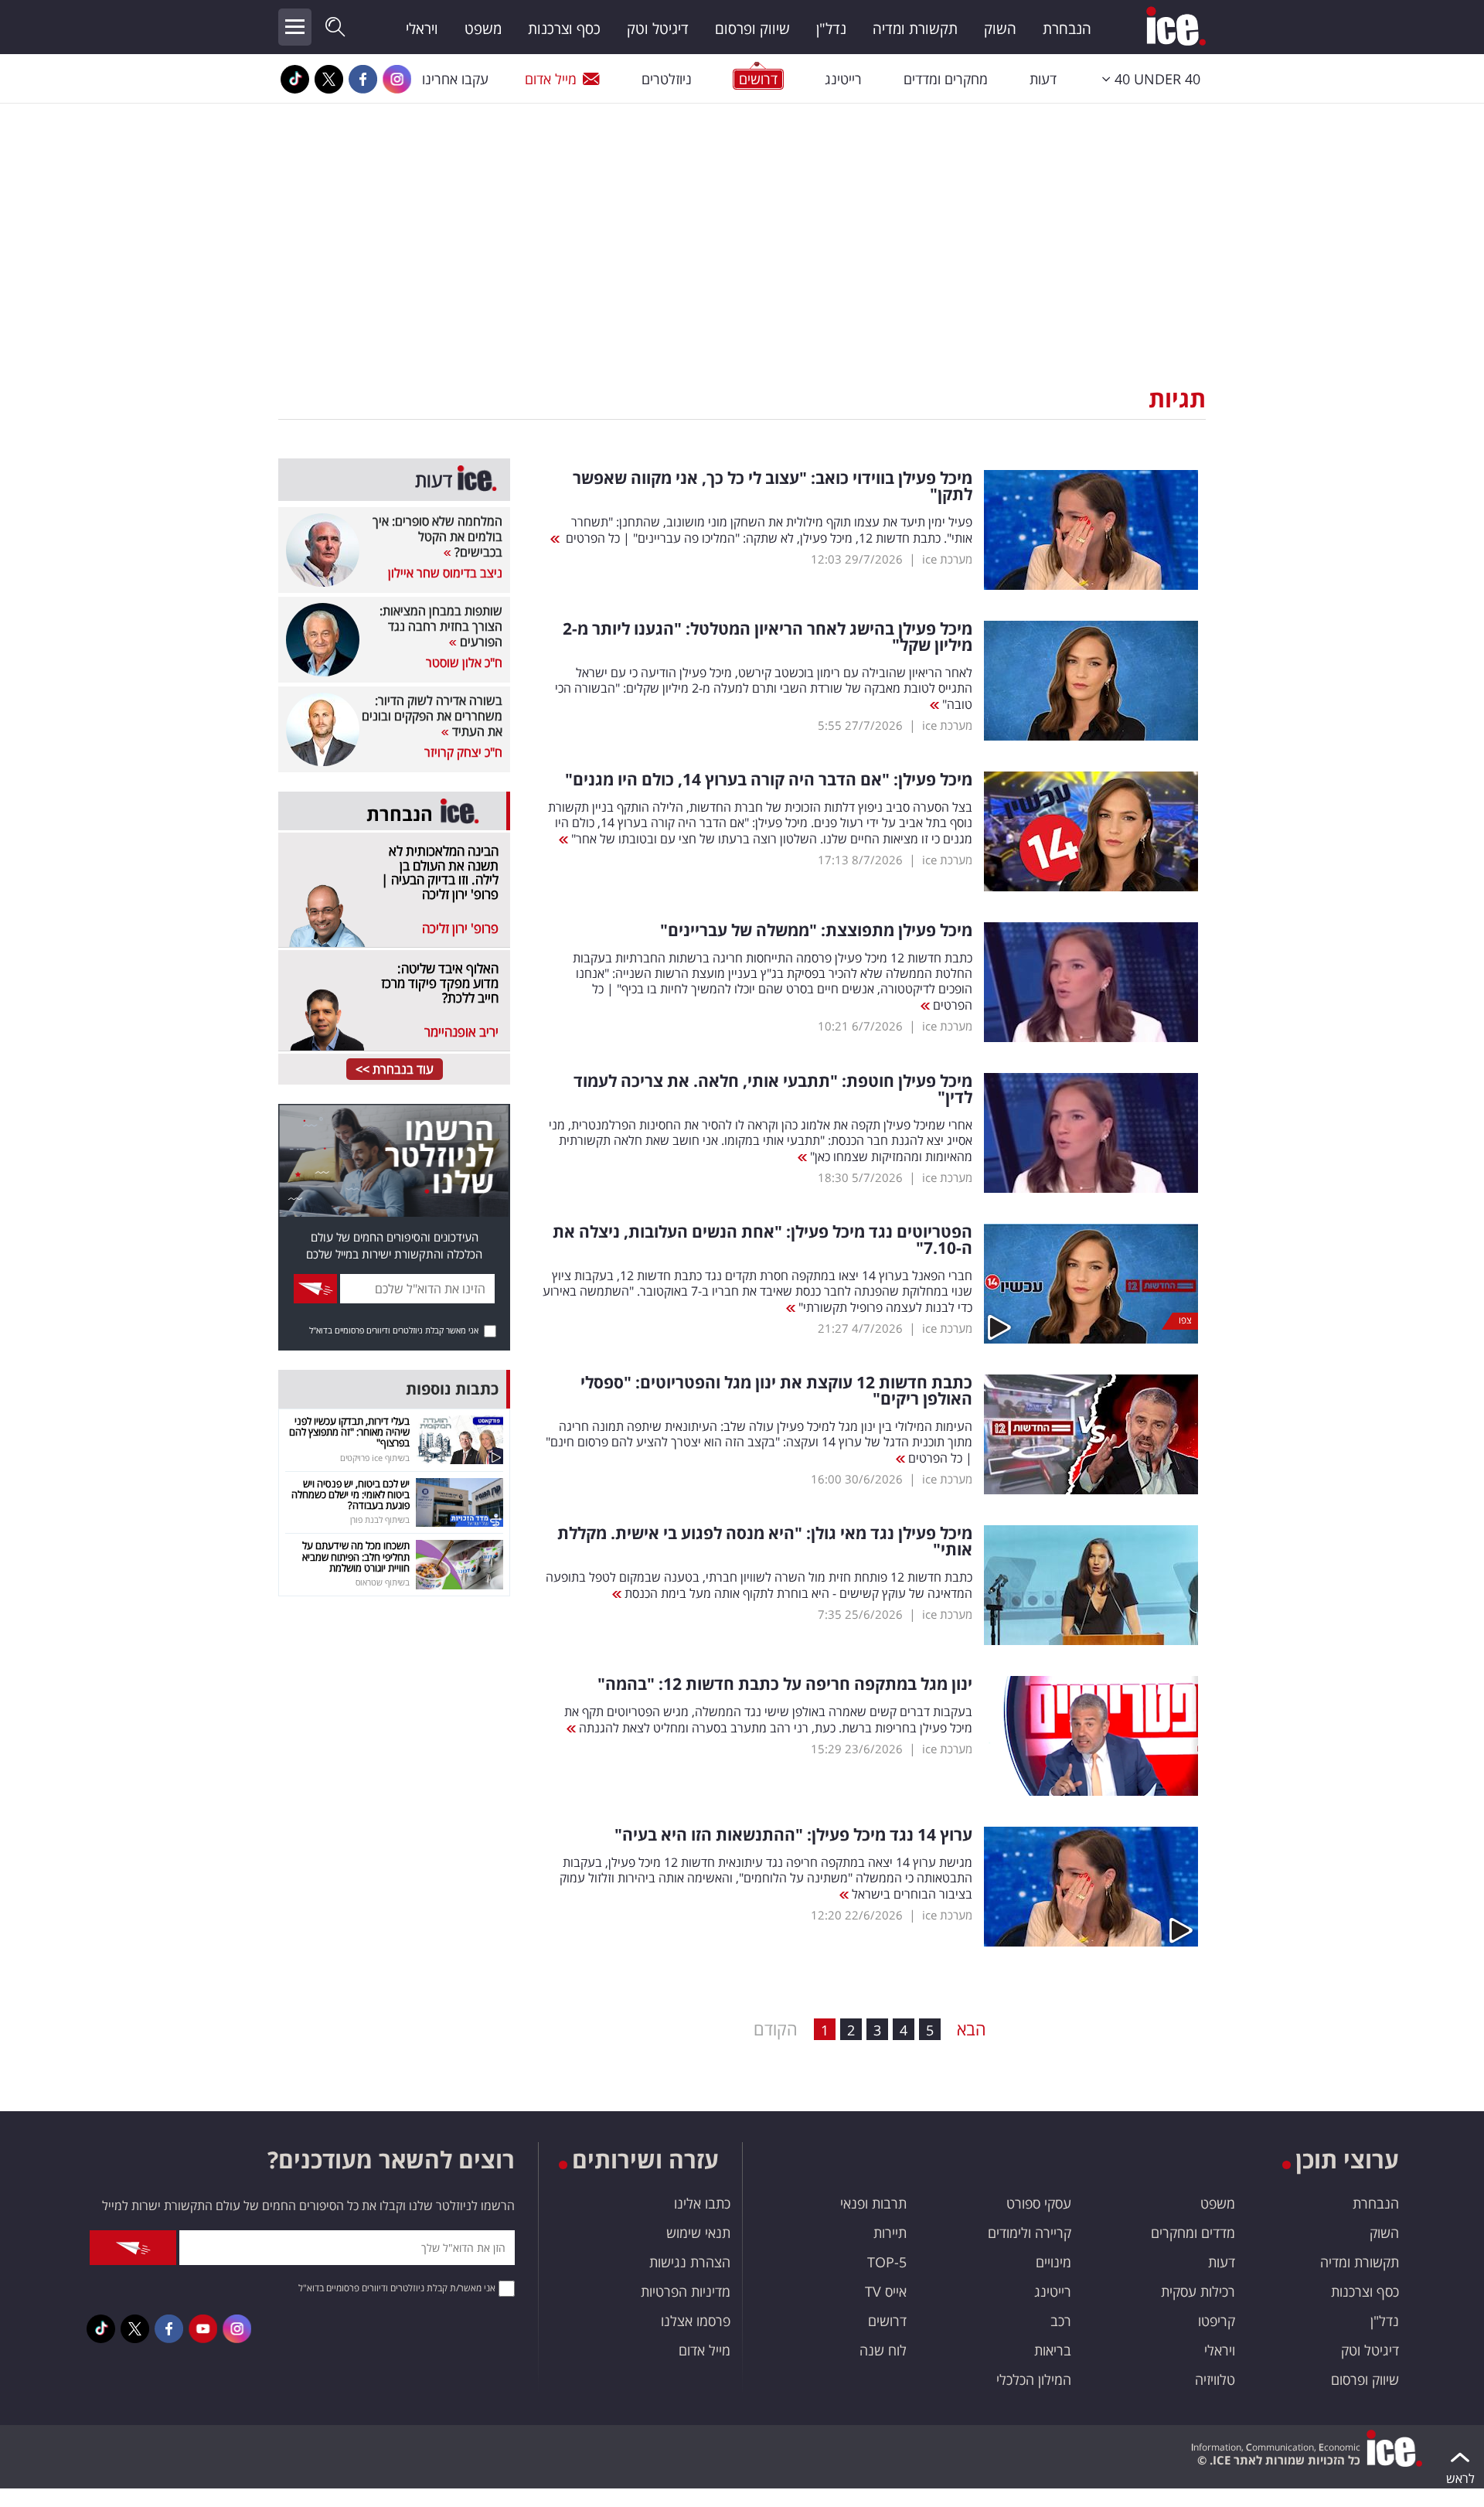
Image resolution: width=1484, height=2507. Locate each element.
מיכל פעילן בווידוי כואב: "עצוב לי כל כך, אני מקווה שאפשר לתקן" (773, 486)
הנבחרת (1067, 29)
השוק (1000, 29)
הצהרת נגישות (690, 2262)
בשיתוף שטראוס (383, 1582)
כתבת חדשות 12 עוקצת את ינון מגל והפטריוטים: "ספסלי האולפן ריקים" (776, 1391)
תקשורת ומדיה (915, 29)
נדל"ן (831, 29)
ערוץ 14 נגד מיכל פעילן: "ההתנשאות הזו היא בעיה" (793, 1835)
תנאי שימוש (698, 2233)
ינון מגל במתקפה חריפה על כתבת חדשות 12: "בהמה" (785, 1684)
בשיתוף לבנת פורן (380, 1519)
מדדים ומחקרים (1193, 2233)
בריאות (1053, 2350)
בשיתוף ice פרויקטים (375, 1458)
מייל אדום (551, 79)
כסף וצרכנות (564, 29)
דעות (1043, 79)
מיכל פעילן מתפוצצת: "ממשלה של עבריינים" (816, 930)
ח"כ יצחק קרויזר (463, 752)
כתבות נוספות (452, 1389)
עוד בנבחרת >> (395, 1069)
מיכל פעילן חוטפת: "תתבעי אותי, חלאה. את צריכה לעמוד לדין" (773, 1089)
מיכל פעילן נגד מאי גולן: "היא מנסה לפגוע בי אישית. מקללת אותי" (765, 1541)
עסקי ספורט (1039, 2203)
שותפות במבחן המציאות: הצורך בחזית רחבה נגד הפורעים (441, 626)
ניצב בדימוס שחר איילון (445, 573)
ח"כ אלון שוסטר (464, 663)
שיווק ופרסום (752, 29)
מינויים (1053, 2262)
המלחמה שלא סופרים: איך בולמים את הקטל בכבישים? (437, 536)
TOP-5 (887, 2262)
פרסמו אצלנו (696, 2321)
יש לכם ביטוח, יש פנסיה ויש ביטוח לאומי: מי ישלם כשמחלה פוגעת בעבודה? (351, 1495)
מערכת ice (947, 559)
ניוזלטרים (667, 79)
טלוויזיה (1215, 2379)
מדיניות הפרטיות (686, 2291)
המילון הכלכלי (1034, 2379)
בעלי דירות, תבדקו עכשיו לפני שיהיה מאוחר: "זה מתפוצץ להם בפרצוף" (349, 1432)
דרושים (887, 2321)
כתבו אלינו (702, 2203)
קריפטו (1217, 2321)
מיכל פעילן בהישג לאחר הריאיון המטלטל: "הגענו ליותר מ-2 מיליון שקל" (768, 637)
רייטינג (843, 79)
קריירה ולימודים (1030, 2233)
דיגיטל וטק (658, 29)
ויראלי (422, 29)
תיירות (890, 2233)
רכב (1061, 2321)
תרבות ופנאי (873, 2203)
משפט (483, 29)
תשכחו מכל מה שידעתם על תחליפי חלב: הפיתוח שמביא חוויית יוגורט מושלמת (356, 1557)
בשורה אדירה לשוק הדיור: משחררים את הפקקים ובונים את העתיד (432, 716)
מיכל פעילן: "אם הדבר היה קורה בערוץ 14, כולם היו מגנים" (769, 780)
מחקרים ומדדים (946, 79)
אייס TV (886, 2291)
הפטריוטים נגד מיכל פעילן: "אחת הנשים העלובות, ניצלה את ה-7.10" (762, 1240)
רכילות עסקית (1198, 2291)
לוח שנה (883, 2350)
